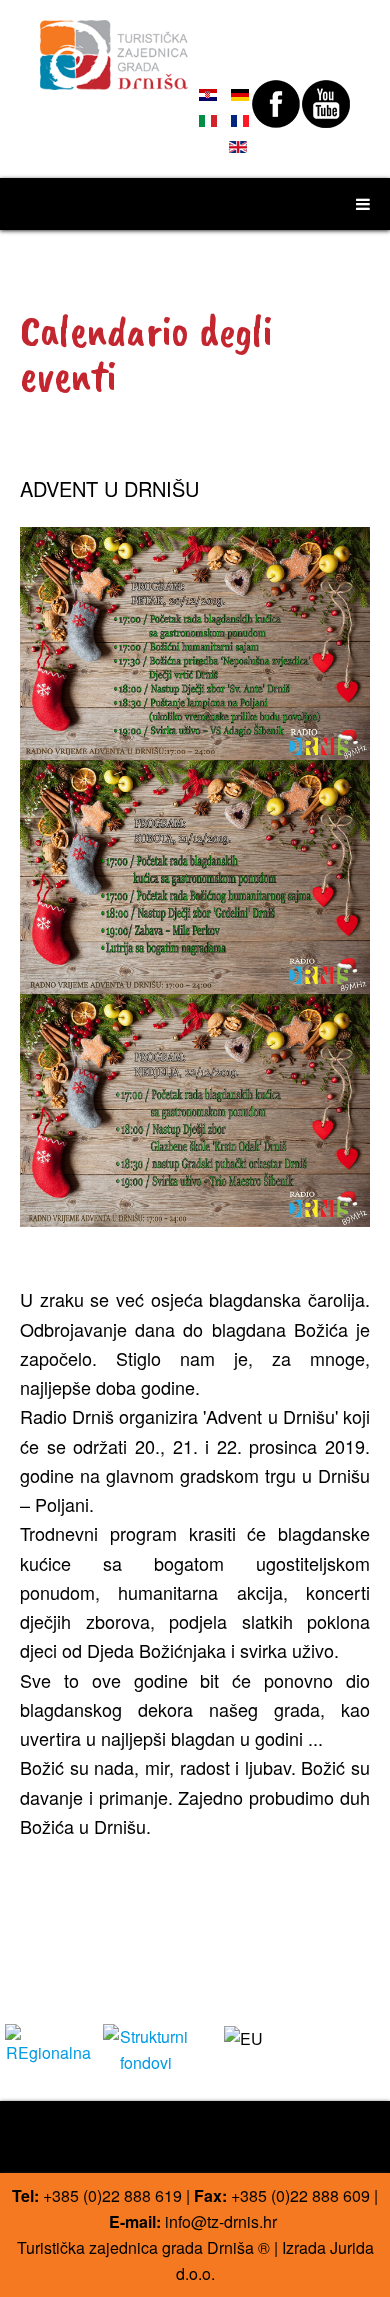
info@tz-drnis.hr (221, 2221)
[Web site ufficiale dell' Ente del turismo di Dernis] (114, 46)
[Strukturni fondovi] (147, 2047)
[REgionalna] (49, 2042)
